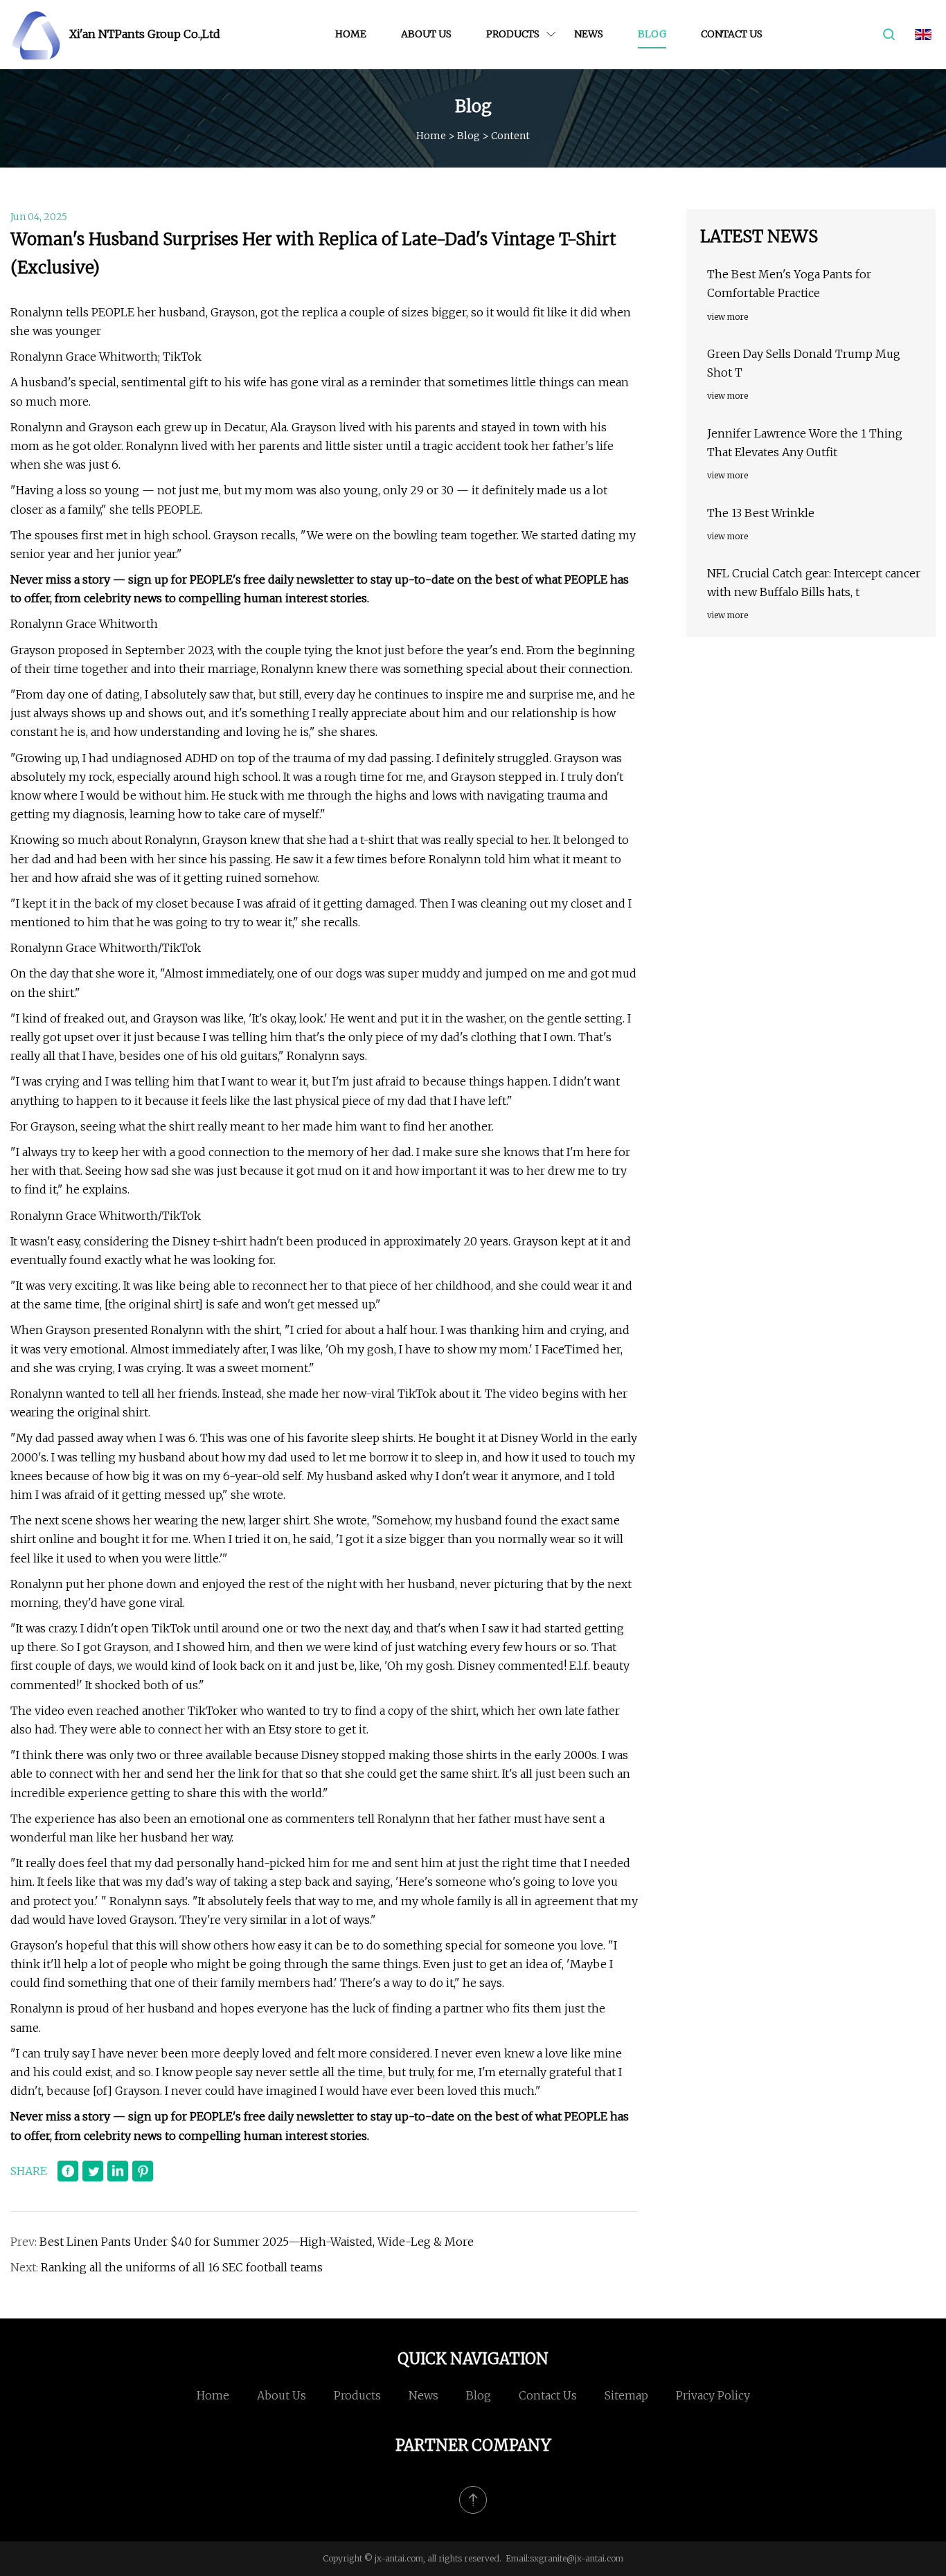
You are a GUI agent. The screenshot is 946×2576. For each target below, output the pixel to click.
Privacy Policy (713, 2395)
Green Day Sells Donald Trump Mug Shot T (804, 363)
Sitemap (626, 2395)
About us (426, 34)
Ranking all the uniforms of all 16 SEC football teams (182, 2267)
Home (351, 34)
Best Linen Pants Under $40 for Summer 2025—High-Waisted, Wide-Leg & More (257, 2242)
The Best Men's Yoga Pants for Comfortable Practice (789, 283)
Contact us (732, 34)
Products (513, 34)
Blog (652, 34)
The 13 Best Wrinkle (761, 513)
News (589, 34)
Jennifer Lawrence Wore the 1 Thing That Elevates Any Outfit (805, 443)
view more (728, 317)
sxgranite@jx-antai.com (577, 2558)
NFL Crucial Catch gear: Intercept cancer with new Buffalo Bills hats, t (814, 583)
